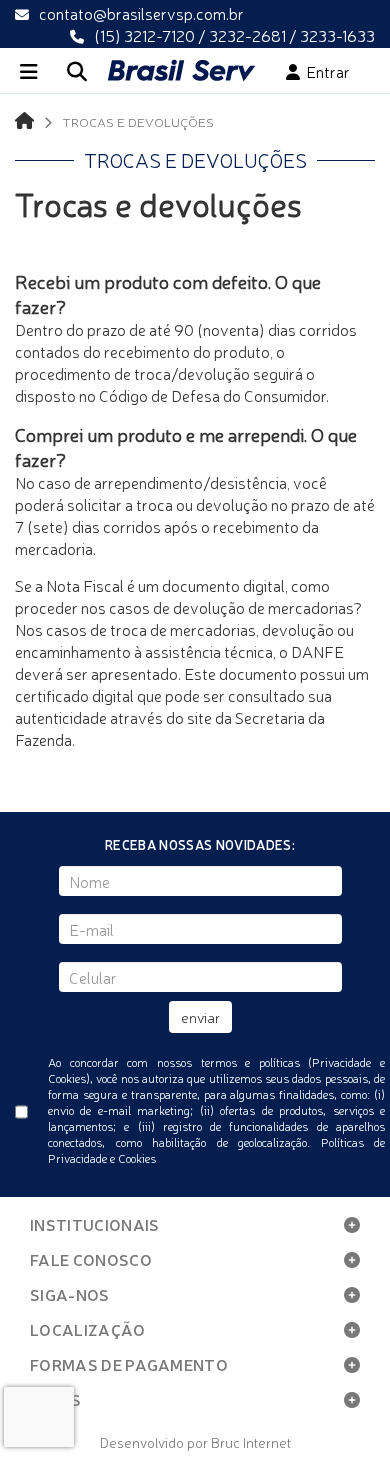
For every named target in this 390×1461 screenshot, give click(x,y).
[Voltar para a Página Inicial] (24, 119)
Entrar (325, 71)
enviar (200, 1017)
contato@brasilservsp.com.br (141, 13)
